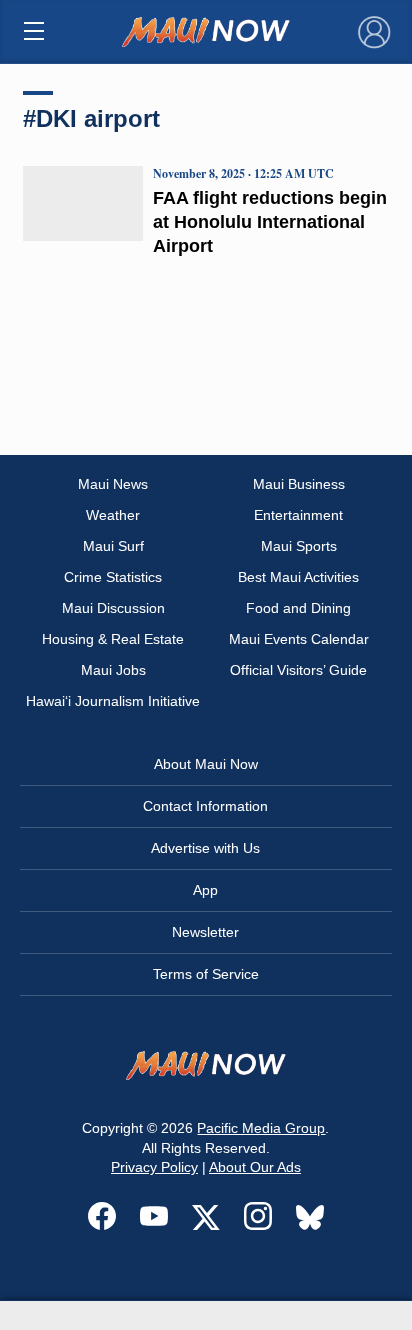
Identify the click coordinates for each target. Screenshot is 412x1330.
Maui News (113, 484)
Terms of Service (206, 974)
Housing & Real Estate (113, 639)
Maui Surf (113, 546)
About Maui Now (206, 764)
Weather (113, 515)
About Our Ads (255, 1167)
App (205, 890)
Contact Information (205, 806)
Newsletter (205, 932)
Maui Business (299, 484)
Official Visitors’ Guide (298, 670)
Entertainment (298, 515)
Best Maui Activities (298, 577)
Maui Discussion (113, 608)
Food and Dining (298, 608)
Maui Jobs (113, 670)
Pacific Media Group (261, 1128)
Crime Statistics (113, 577)
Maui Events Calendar (299, 639)
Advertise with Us (205, 848)
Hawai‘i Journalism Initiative (113, 701)
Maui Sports (299, 546)
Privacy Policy (154, 1167)
